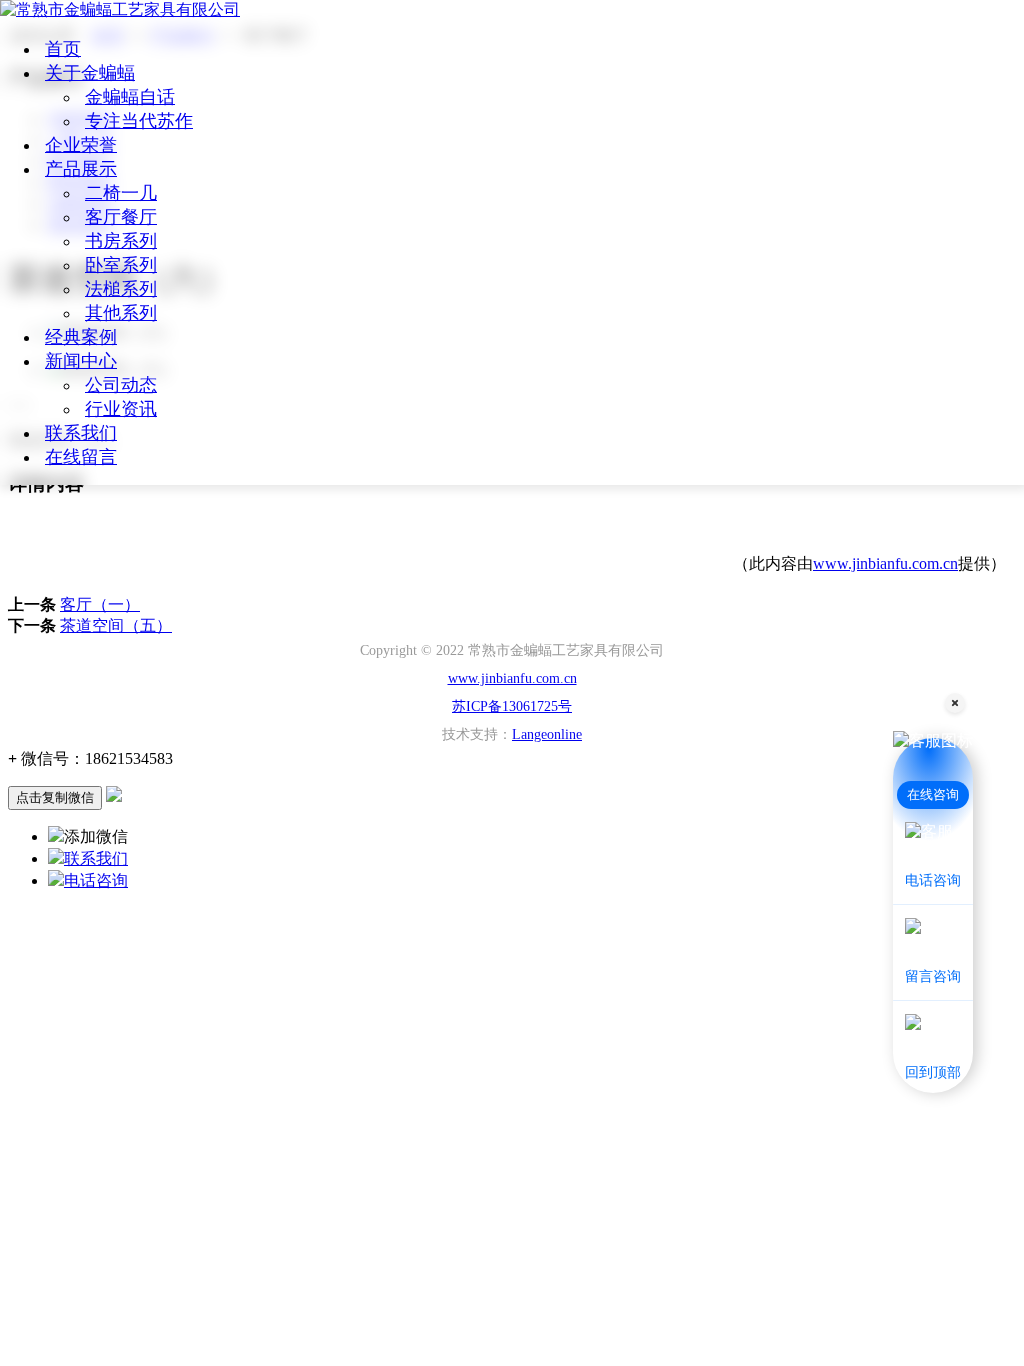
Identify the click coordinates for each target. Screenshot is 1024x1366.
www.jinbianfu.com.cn (885, 563)
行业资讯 (121, 409)
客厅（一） (100, 604)
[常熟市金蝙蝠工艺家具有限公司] (120, 9)
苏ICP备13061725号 (512, 706)
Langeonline (547, 734)
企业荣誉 (81, 145)
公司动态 (121, 385)
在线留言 (81, 457)
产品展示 (81, 169)
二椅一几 (121, 193)
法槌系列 (121, 289)
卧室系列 (121, 265)
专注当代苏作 (139, 121)
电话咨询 (96, 880)
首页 (63, 49)
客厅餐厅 (121, 217)
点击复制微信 (55, 797)
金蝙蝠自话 (130, 97)
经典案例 (81, 337)
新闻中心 (81, 361)
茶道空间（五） (116, 625)
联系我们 (81, 433)
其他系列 (121, 313)
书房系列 (121, 241)
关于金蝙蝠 (90, 73)
